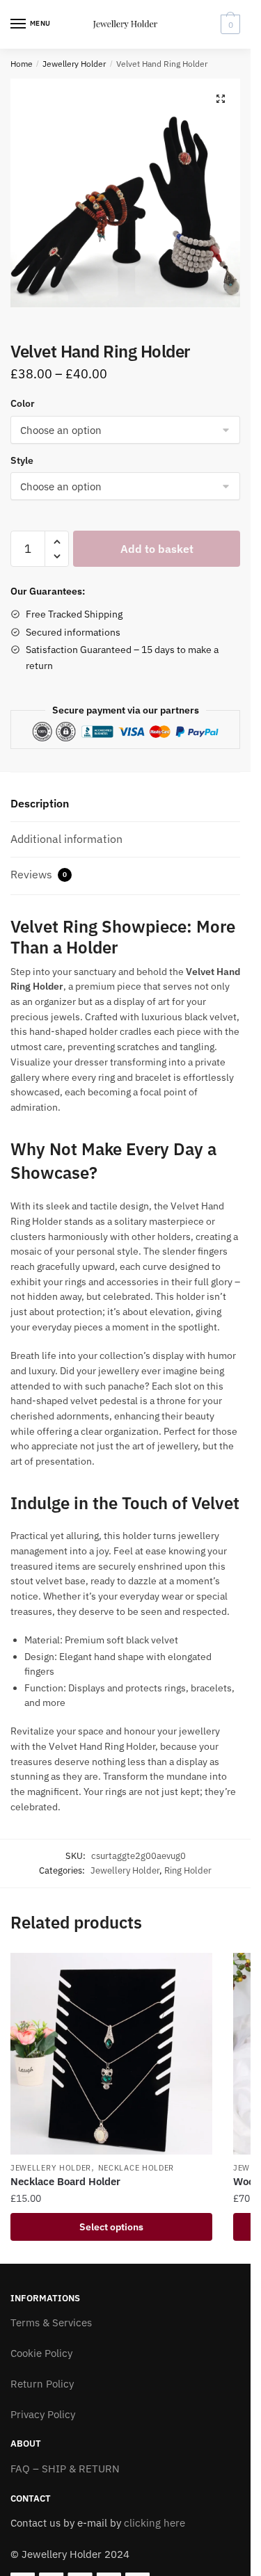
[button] (221, 99)
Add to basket (157, 549)
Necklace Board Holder (65, 2181)
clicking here (155, 2523)
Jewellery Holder (74, 64)
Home (22, 64)
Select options (111, 2227)
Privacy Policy (43, 2414)
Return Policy (42, 2384)
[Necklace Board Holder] (111, 2054)
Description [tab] (40, 803)
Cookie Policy (41, 2353)
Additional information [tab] (66, 839)
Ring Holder (188, 1870)
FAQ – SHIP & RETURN (65, 2469)
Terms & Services (51, 2323)
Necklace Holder (136, 2168)
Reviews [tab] (39, 874)
